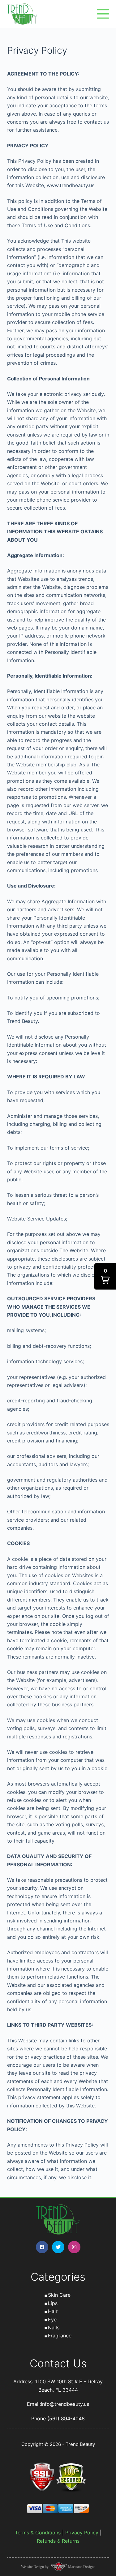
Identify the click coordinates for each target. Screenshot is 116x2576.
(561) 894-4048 (66, 2418)
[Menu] (103, 14)
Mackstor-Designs (81, 2567)
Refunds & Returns (58, 2541)
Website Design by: (36, 2567)
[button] (105, 1276)
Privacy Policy (82, 2533)
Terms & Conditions (38, 2533)
